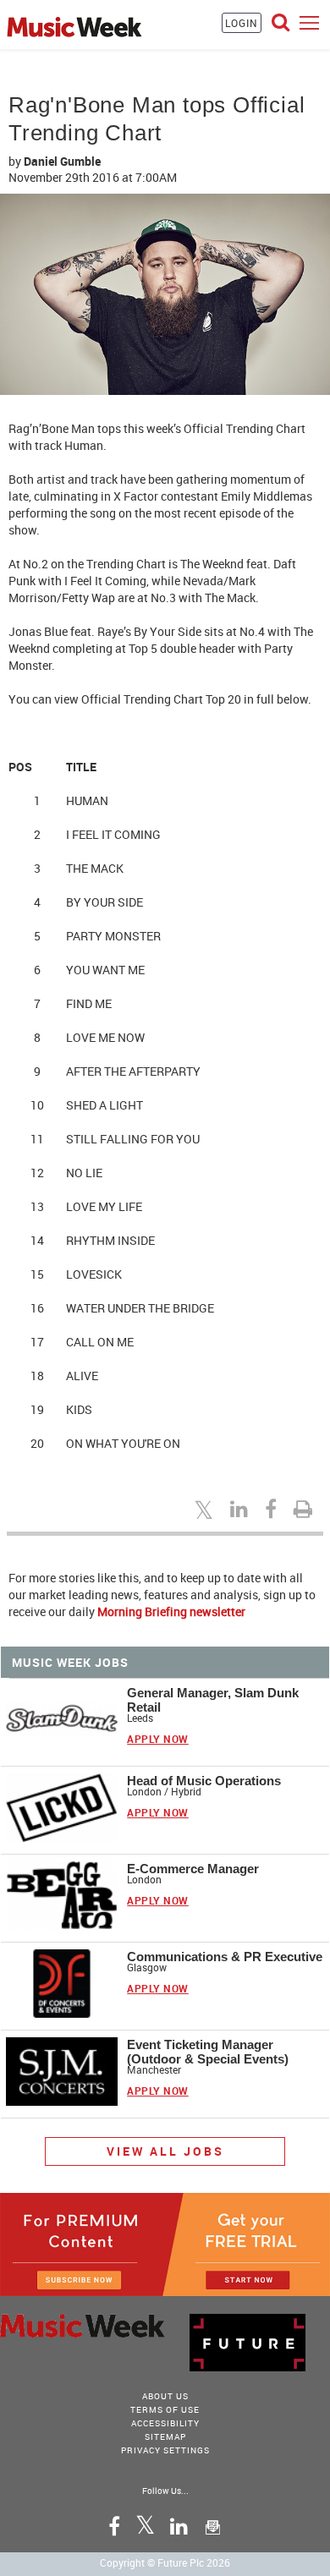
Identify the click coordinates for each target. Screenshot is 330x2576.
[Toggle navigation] (309, 22)
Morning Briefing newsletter (171, 1611)
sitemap (165, 2436)
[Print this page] (305, 1509)
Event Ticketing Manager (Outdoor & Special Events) (208, 2052)
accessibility (165, 2423)
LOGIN (242, 23)
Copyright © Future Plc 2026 (165, 2562)
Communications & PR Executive (225, 1957)
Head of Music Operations (204, 1781)
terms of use (165, 2409)
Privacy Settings (165, 2450)
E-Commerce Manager (193, 1869)
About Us (165, 2396)
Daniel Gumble (62, 161)
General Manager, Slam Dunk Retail (213, 1700)
